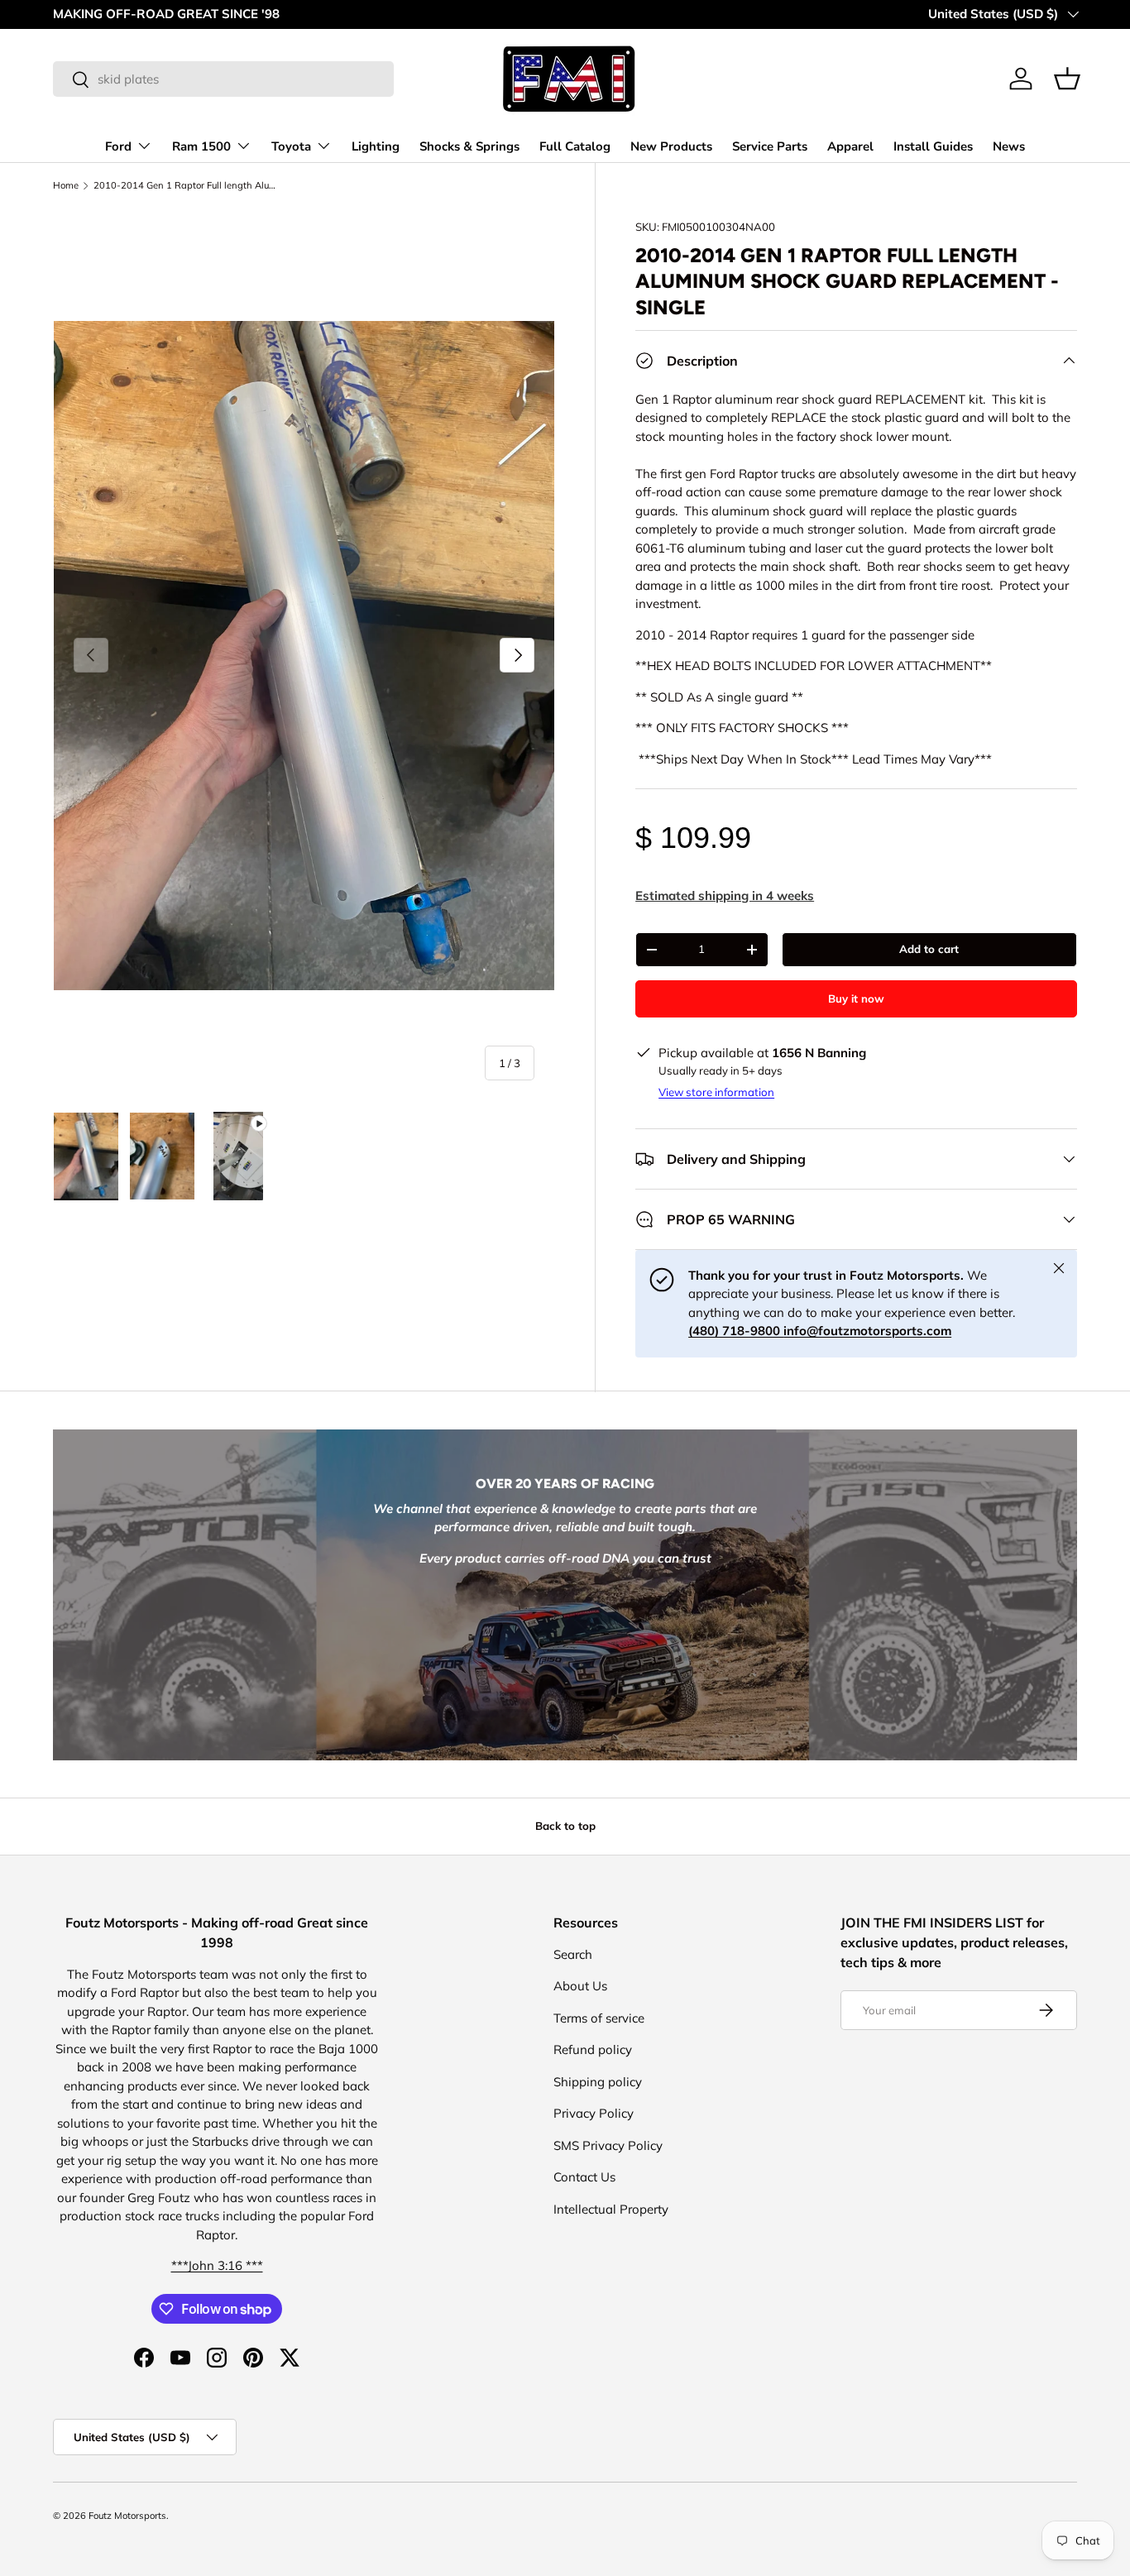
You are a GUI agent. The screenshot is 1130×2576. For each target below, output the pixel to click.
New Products (671, 146)
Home (66, 186)
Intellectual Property (611, 2209)
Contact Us (584, 2177)
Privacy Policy (594, 2113)
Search (573, 1954)
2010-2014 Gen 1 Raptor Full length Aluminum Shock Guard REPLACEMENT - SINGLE (187, 186)
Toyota (291, 146)
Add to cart (929, 949)
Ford (118, 146)
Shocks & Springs (469, 146)
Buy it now (856, 998)
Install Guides (933, 146)
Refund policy (593, 2049)
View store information (716, 1092)
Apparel (850, 146)
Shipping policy (598, 2082)
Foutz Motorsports (127, 2516)
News (1009, 146)
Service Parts (770, 146)
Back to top (565, 1826)
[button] (1067, 79)
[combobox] (223, 79)
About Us (580, 1986)
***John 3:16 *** (217, 2265)
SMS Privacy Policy (608, 2145)
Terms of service (599, 2018)
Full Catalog (575, 146)
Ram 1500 (201, 146)
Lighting (376, 146)
